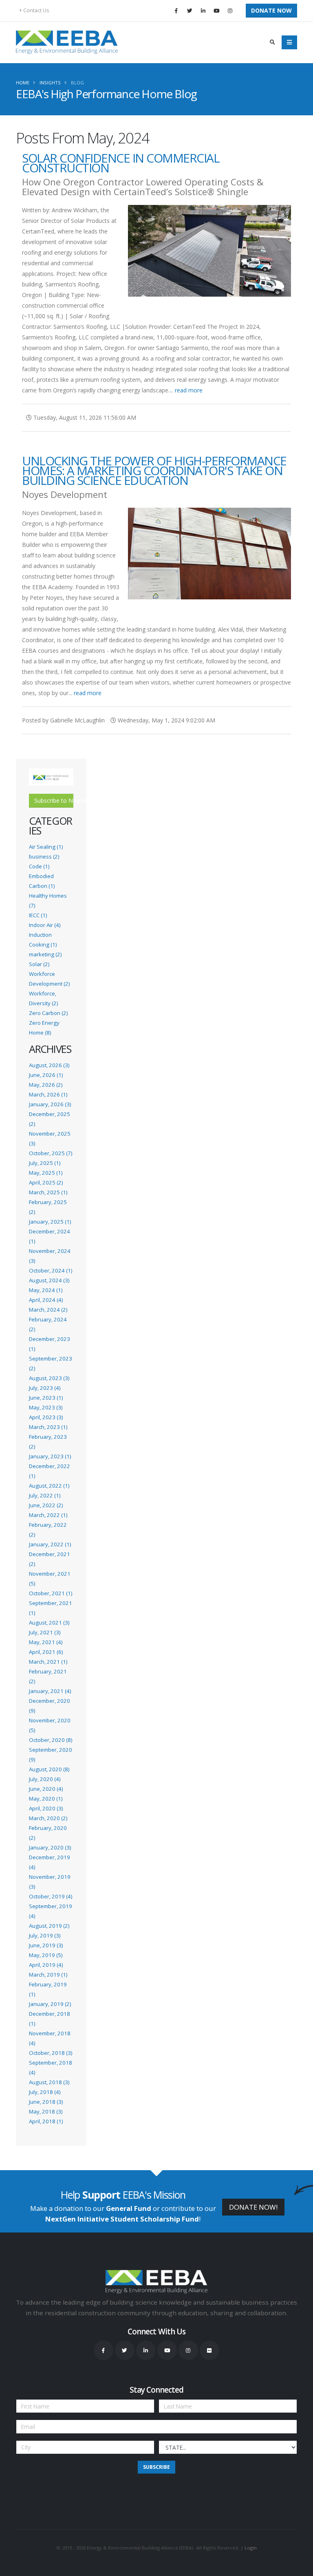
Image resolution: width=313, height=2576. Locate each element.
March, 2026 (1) (48, 1094)
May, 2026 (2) (46, 1085)
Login (251, 2548)
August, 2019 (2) (49, 1926)
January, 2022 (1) (50, 1544)
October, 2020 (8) (51, 1740)
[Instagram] (230, 11)
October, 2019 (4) (51, 1896)
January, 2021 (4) (50, 1691)
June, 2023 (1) (46, 1398)
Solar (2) (39, 964)
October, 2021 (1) (51, 1593)
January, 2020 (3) (50, 1847)
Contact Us (36, 10)
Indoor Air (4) (45, 925)
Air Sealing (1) (46, 847)
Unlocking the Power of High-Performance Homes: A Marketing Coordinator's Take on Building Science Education (154, 470)
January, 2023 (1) (50, 1456)
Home (23, 83)
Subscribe (156, 2467)
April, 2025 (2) (46, 1182)
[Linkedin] (203, 11)
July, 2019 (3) (45, 1935)
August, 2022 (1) (49, 1486)
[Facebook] (176, 11)
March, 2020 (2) (48, 1818)
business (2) (44, 856)
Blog (77, 83)
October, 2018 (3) (51, 2053)
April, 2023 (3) (46, 1417)
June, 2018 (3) (46, 2102)
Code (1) (39, 866)
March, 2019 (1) (48, 1975)
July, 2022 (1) (45, 1495)
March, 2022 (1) (48, 1515)
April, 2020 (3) (46, 1808)
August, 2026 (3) (49, 1065)
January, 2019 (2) (50, 2004)
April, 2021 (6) (46, 1652)
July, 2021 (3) (45, 1632)
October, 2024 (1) (51, 1270)
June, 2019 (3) (46, 1945)
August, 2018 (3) (49, 2082)
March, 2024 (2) (48, 1310)
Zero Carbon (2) (48, 1013)
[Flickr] (209, 2350)
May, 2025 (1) (46, 1173)
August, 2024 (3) (49, 1280)
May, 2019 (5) (46, 1955)
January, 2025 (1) (50, 1222)
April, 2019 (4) (46, 1965)
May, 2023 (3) (46, 1407)
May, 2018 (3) (46, 2111)
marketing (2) (45, 954)
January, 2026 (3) (50, 1104)
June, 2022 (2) (46, 1505)
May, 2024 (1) (46, 1290)
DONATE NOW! (253, 2207)
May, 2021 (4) (46, 1642)
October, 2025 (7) (51, 1153)
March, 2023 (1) (48, 1427)
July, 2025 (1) (45, 1163)
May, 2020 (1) (46, 1799)
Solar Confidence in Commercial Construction (121, 163)
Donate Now (271, 10)
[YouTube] (216, 11)
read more (189, 390)
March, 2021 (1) (48, 1662)
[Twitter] (190, 11)
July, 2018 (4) (45, 2092)
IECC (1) (38, 915)
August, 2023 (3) (49, 1378)
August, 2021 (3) (49, 1623)
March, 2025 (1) (48, 1192)
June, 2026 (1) (46, 1075)
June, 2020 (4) (46, 1789)
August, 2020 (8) (49, 1769)
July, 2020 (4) (45, 1779)
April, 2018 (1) (46, 2121)
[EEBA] (67, 42)
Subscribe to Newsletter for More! (54, 800)
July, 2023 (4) (45, 1388)
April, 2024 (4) (46, 1300)
